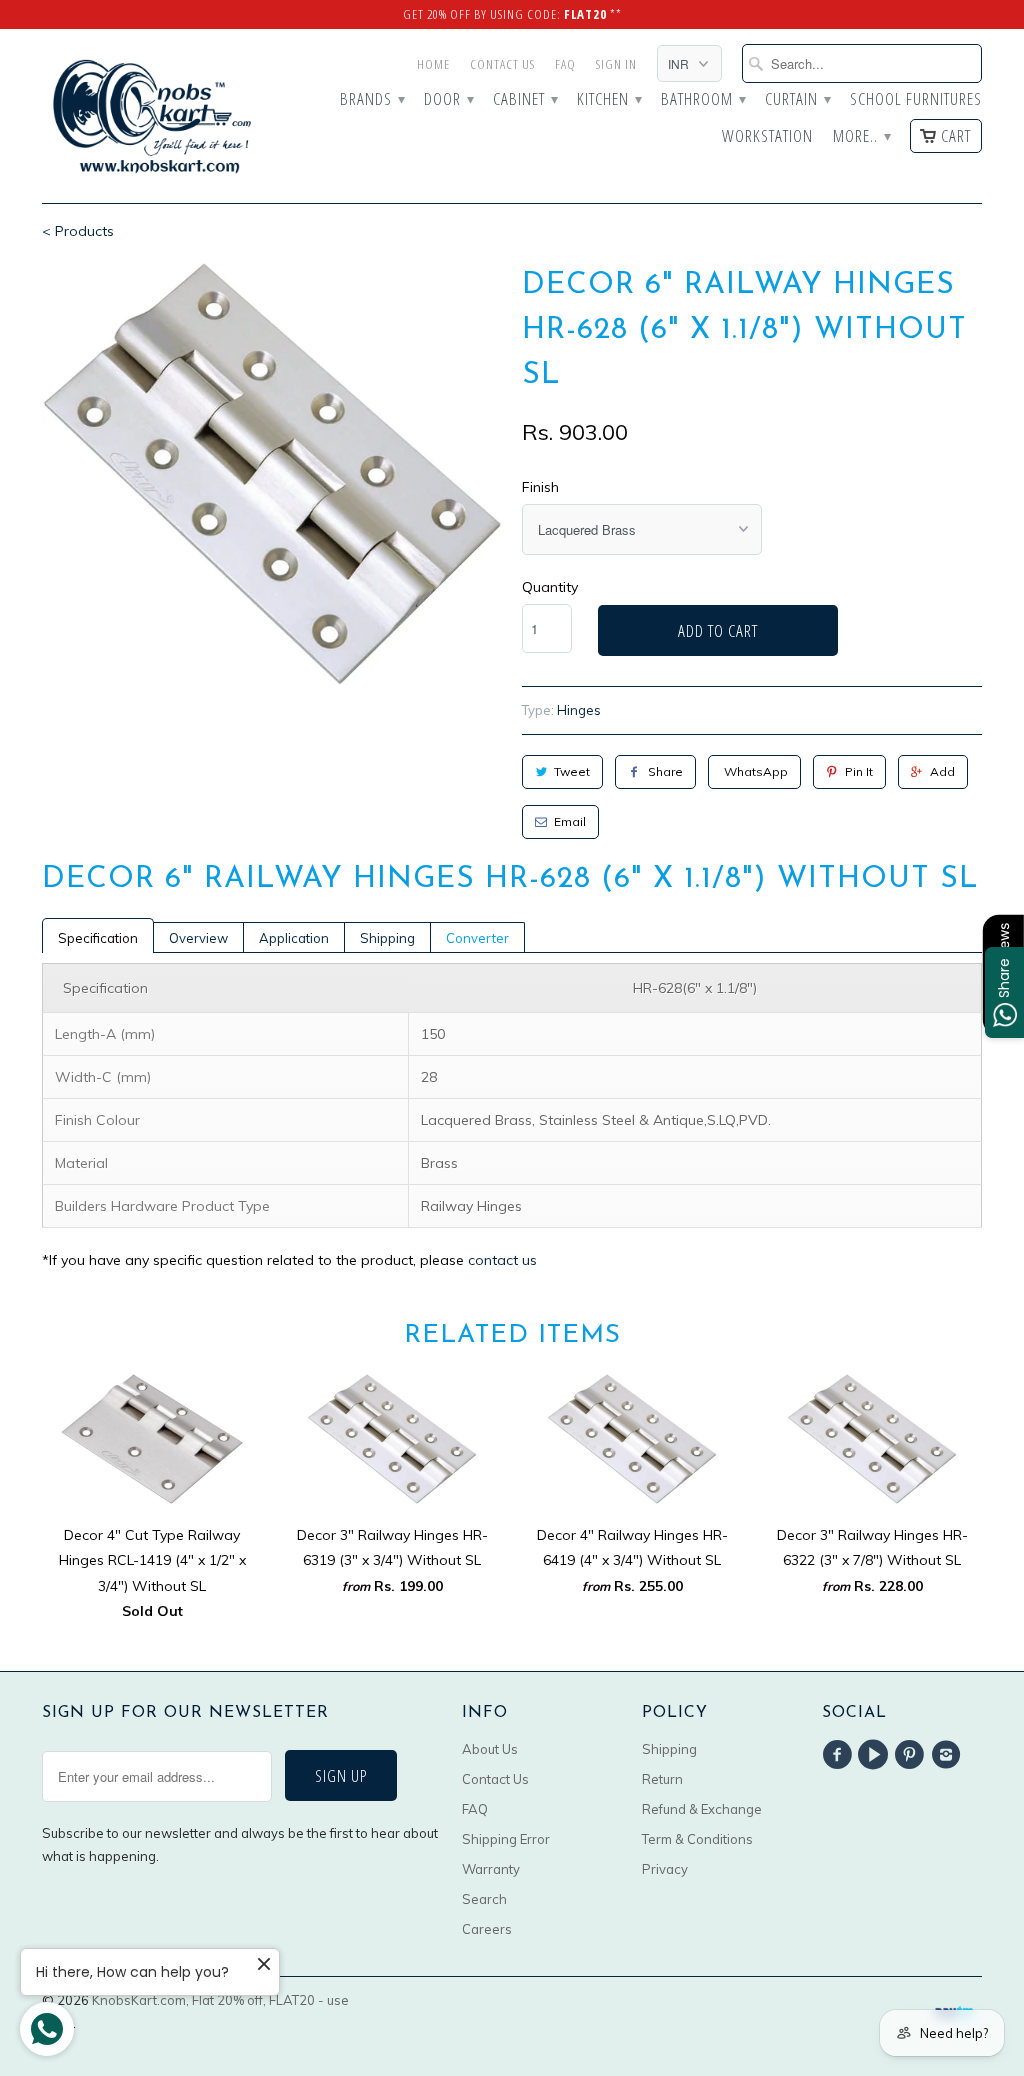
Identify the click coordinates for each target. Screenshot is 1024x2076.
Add (942, 771)
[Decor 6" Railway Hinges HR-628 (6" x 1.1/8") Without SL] (272, 474)
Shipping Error (506, 1839)
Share (665, 771)
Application (294, 938)
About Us (490, 1749)
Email (570, 821)
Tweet (572, 771)
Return (662, 1779)
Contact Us (502, 64)
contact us (502, 1260)
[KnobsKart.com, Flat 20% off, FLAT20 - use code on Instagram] (949, 1755)
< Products (78, 231)
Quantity (550, 587)
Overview (198, 938)
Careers (487, 1929)
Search (484, 1899)
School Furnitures (916, 100)
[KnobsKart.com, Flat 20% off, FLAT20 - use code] (152, 116)
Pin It (859, 771)
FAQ (565, 64)
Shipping (387, 938)
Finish (540, 487)
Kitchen (609, 100)
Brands (372, 100)
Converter (477, 938)
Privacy (665, 1869)
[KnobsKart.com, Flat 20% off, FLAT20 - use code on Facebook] (840, 1755)
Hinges (579, 710)
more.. (861, 137)
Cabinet (525, 100)
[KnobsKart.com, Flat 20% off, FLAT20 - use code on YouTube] (876, 1755)
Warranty (491, 1869)
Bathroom (703, 100)
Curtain (797, 100)
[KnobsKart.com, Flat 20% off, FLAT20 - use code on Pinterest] (913, 1755)
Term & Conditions (697, 1839)
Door (448, 100)
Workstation (767, 137)
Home (433, 64)
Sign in (616, 64)
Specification (98, 938)
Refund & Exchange (702, 1809)
